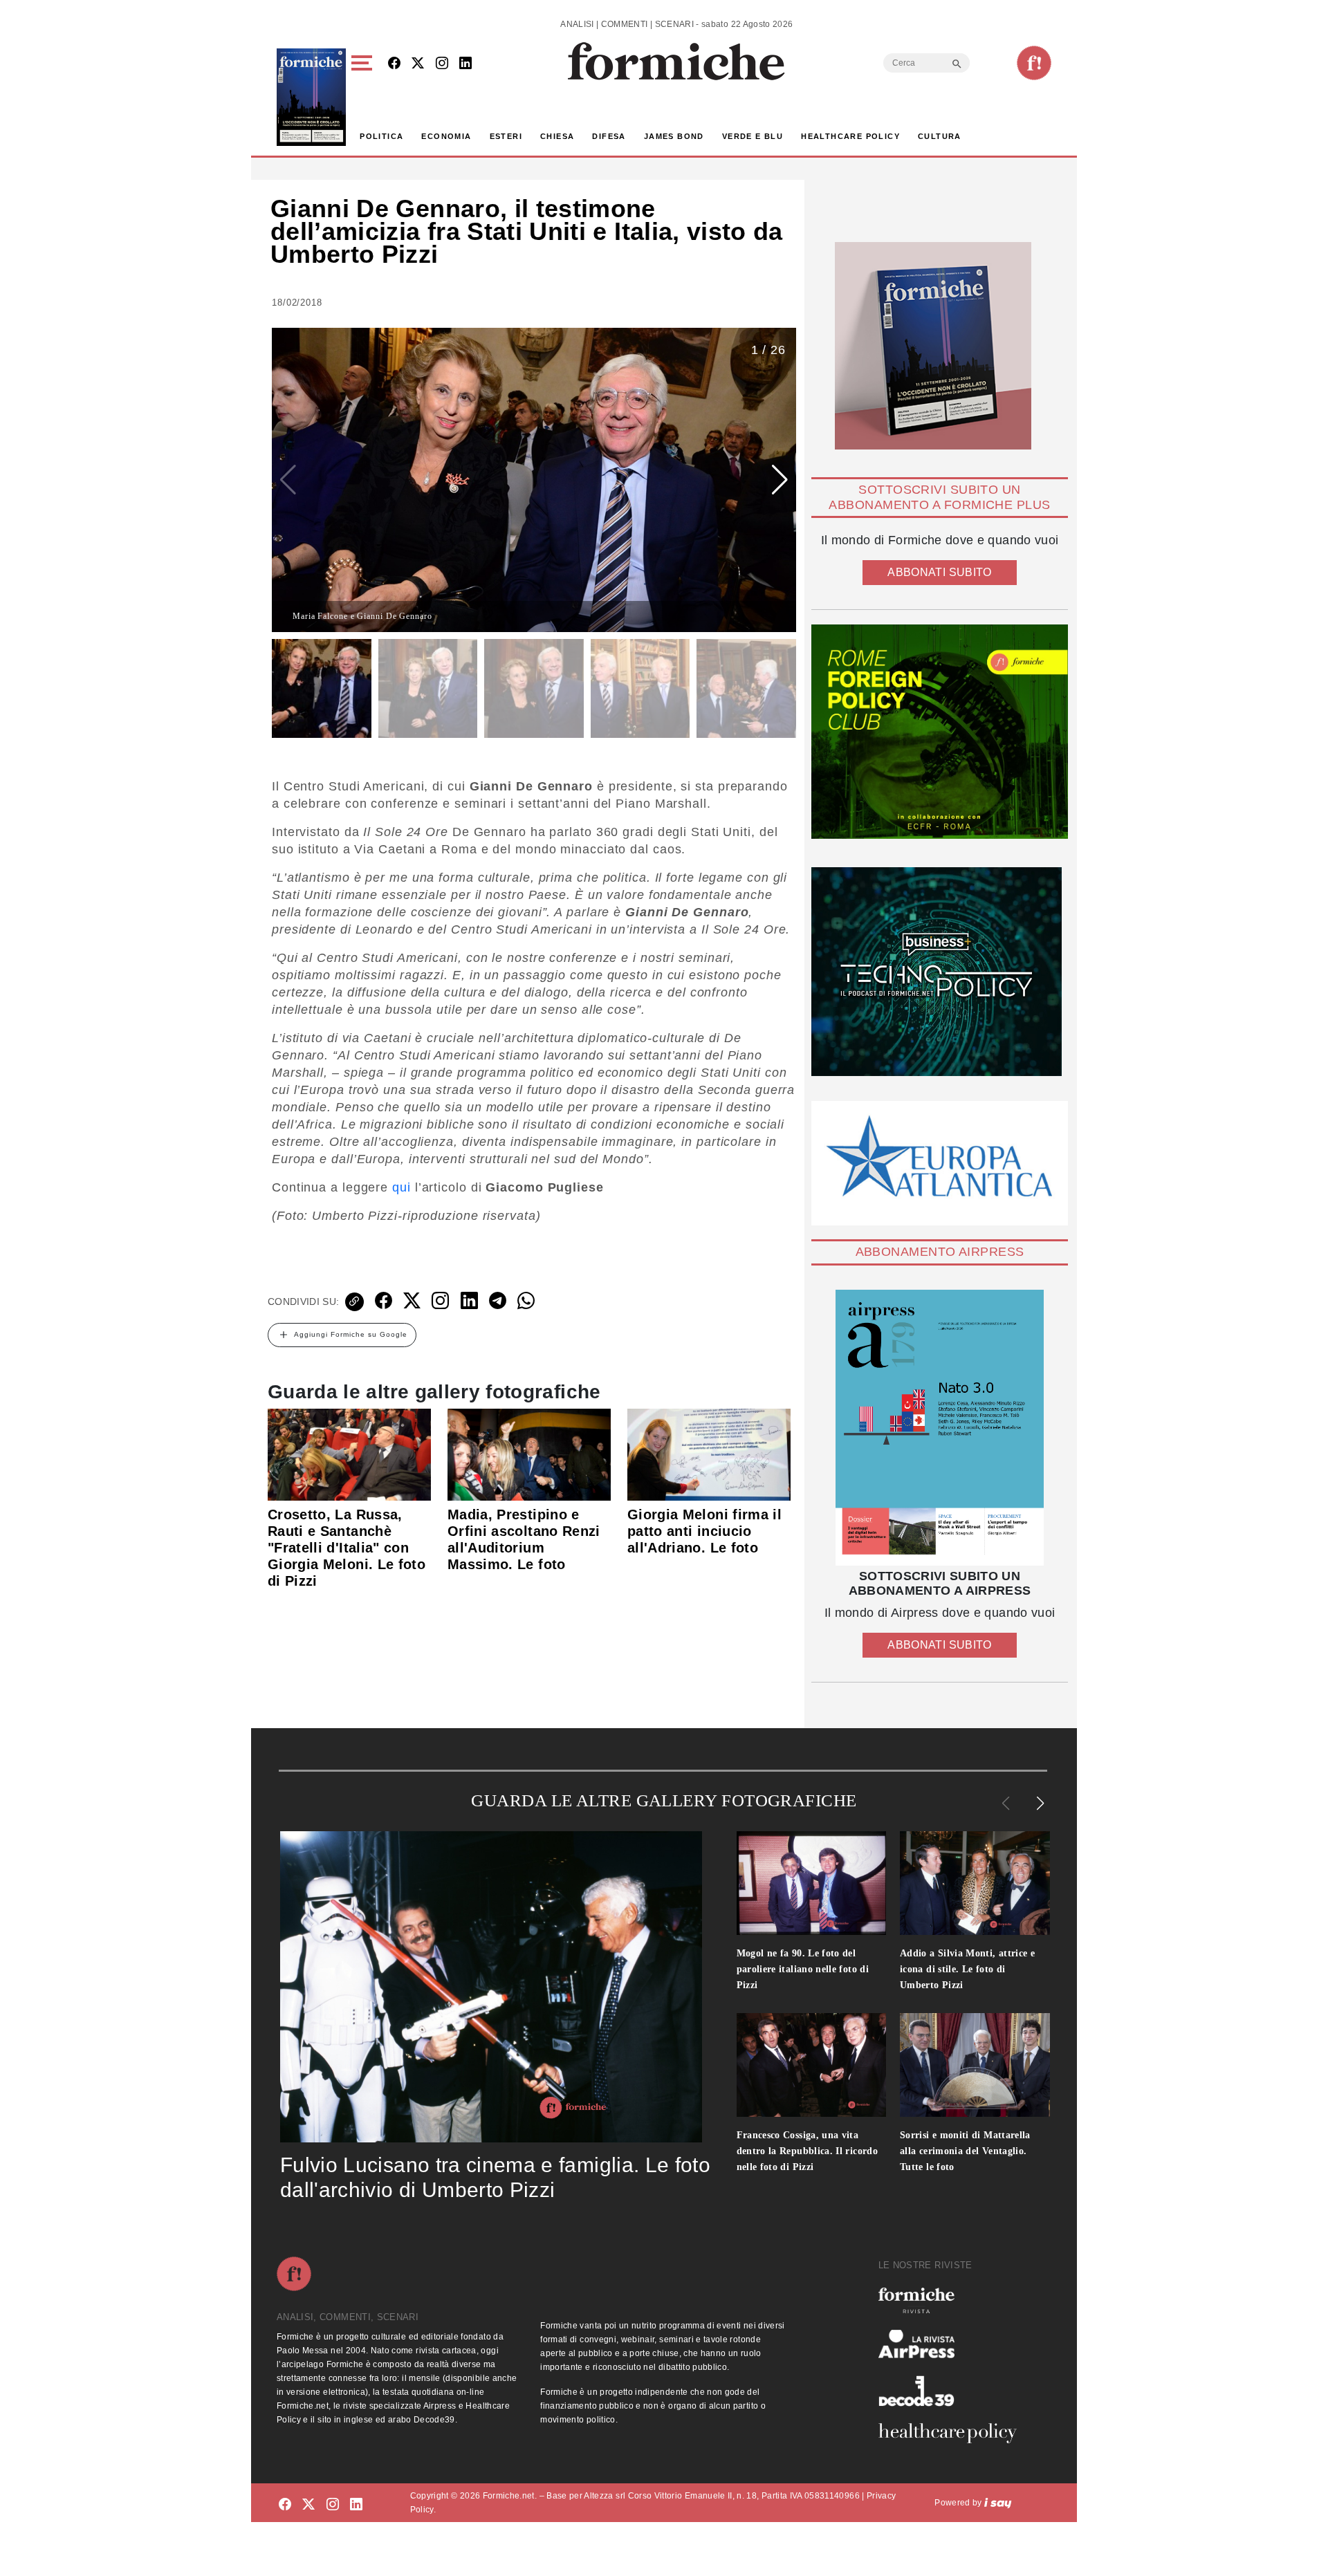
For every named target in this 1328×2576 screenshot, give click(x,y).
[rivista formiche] (940, 1428)
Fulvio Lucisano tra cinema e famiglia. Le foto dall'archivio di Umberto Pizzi (495, 2177)
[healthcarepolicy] (953, 2433)
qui (402, 1187)
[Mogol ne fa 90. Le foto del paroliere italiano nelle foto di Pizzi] (812, 1883)
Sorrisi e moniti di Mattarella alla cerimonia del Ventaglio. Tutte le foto (965, 2151)
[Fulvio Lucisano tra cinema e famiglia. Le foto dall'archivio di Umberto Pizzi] (491, 1987)
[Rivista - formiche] (953, 2300)
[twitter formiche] (308, 2505)
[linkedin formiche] (356, 2505)
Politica (381, 136)
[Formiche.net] (1034, 63)
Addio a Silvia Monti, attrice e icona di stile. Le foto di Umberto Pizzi (967, 1969)
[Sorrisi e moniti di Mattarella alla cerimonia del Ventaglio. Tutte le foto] (975, 2065)
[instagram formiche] (333, 2505)
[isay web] (998, 2503)
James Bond (674, 136)
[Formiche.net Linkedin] (465, 64)
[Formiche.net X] (418, 64)
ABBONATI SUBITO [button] (939, 572)
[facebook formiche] (285, 2505)
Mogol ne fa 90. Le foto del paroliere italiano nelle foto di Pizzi (803, 1969)
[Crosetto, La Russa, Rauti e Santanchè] (349, 1454)
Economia (446, 136)
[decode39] (953, 2391)
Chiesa (557, 136)
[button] (364, 97)
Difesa (609, 136)
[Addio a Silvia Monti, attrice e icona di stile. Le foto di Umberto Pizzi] (975, 1883)
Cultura (940, 136)
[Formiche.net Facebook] (394, 64)
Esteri (506, 136)
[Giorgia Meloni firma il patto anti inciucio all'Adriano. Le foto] (709, 1454)
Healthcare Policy (850, 136)
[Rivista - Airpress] (953, 2344)
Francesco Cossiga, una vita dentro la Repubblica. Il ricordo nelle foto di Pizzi (808, 2151)
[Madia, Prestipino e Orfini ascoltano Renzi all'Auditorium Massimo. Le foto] (529, 1454)
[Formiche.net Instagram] (442, 64)
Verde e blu (753, 136)
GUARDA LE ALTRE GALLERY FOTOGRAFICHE (664, 1800)
